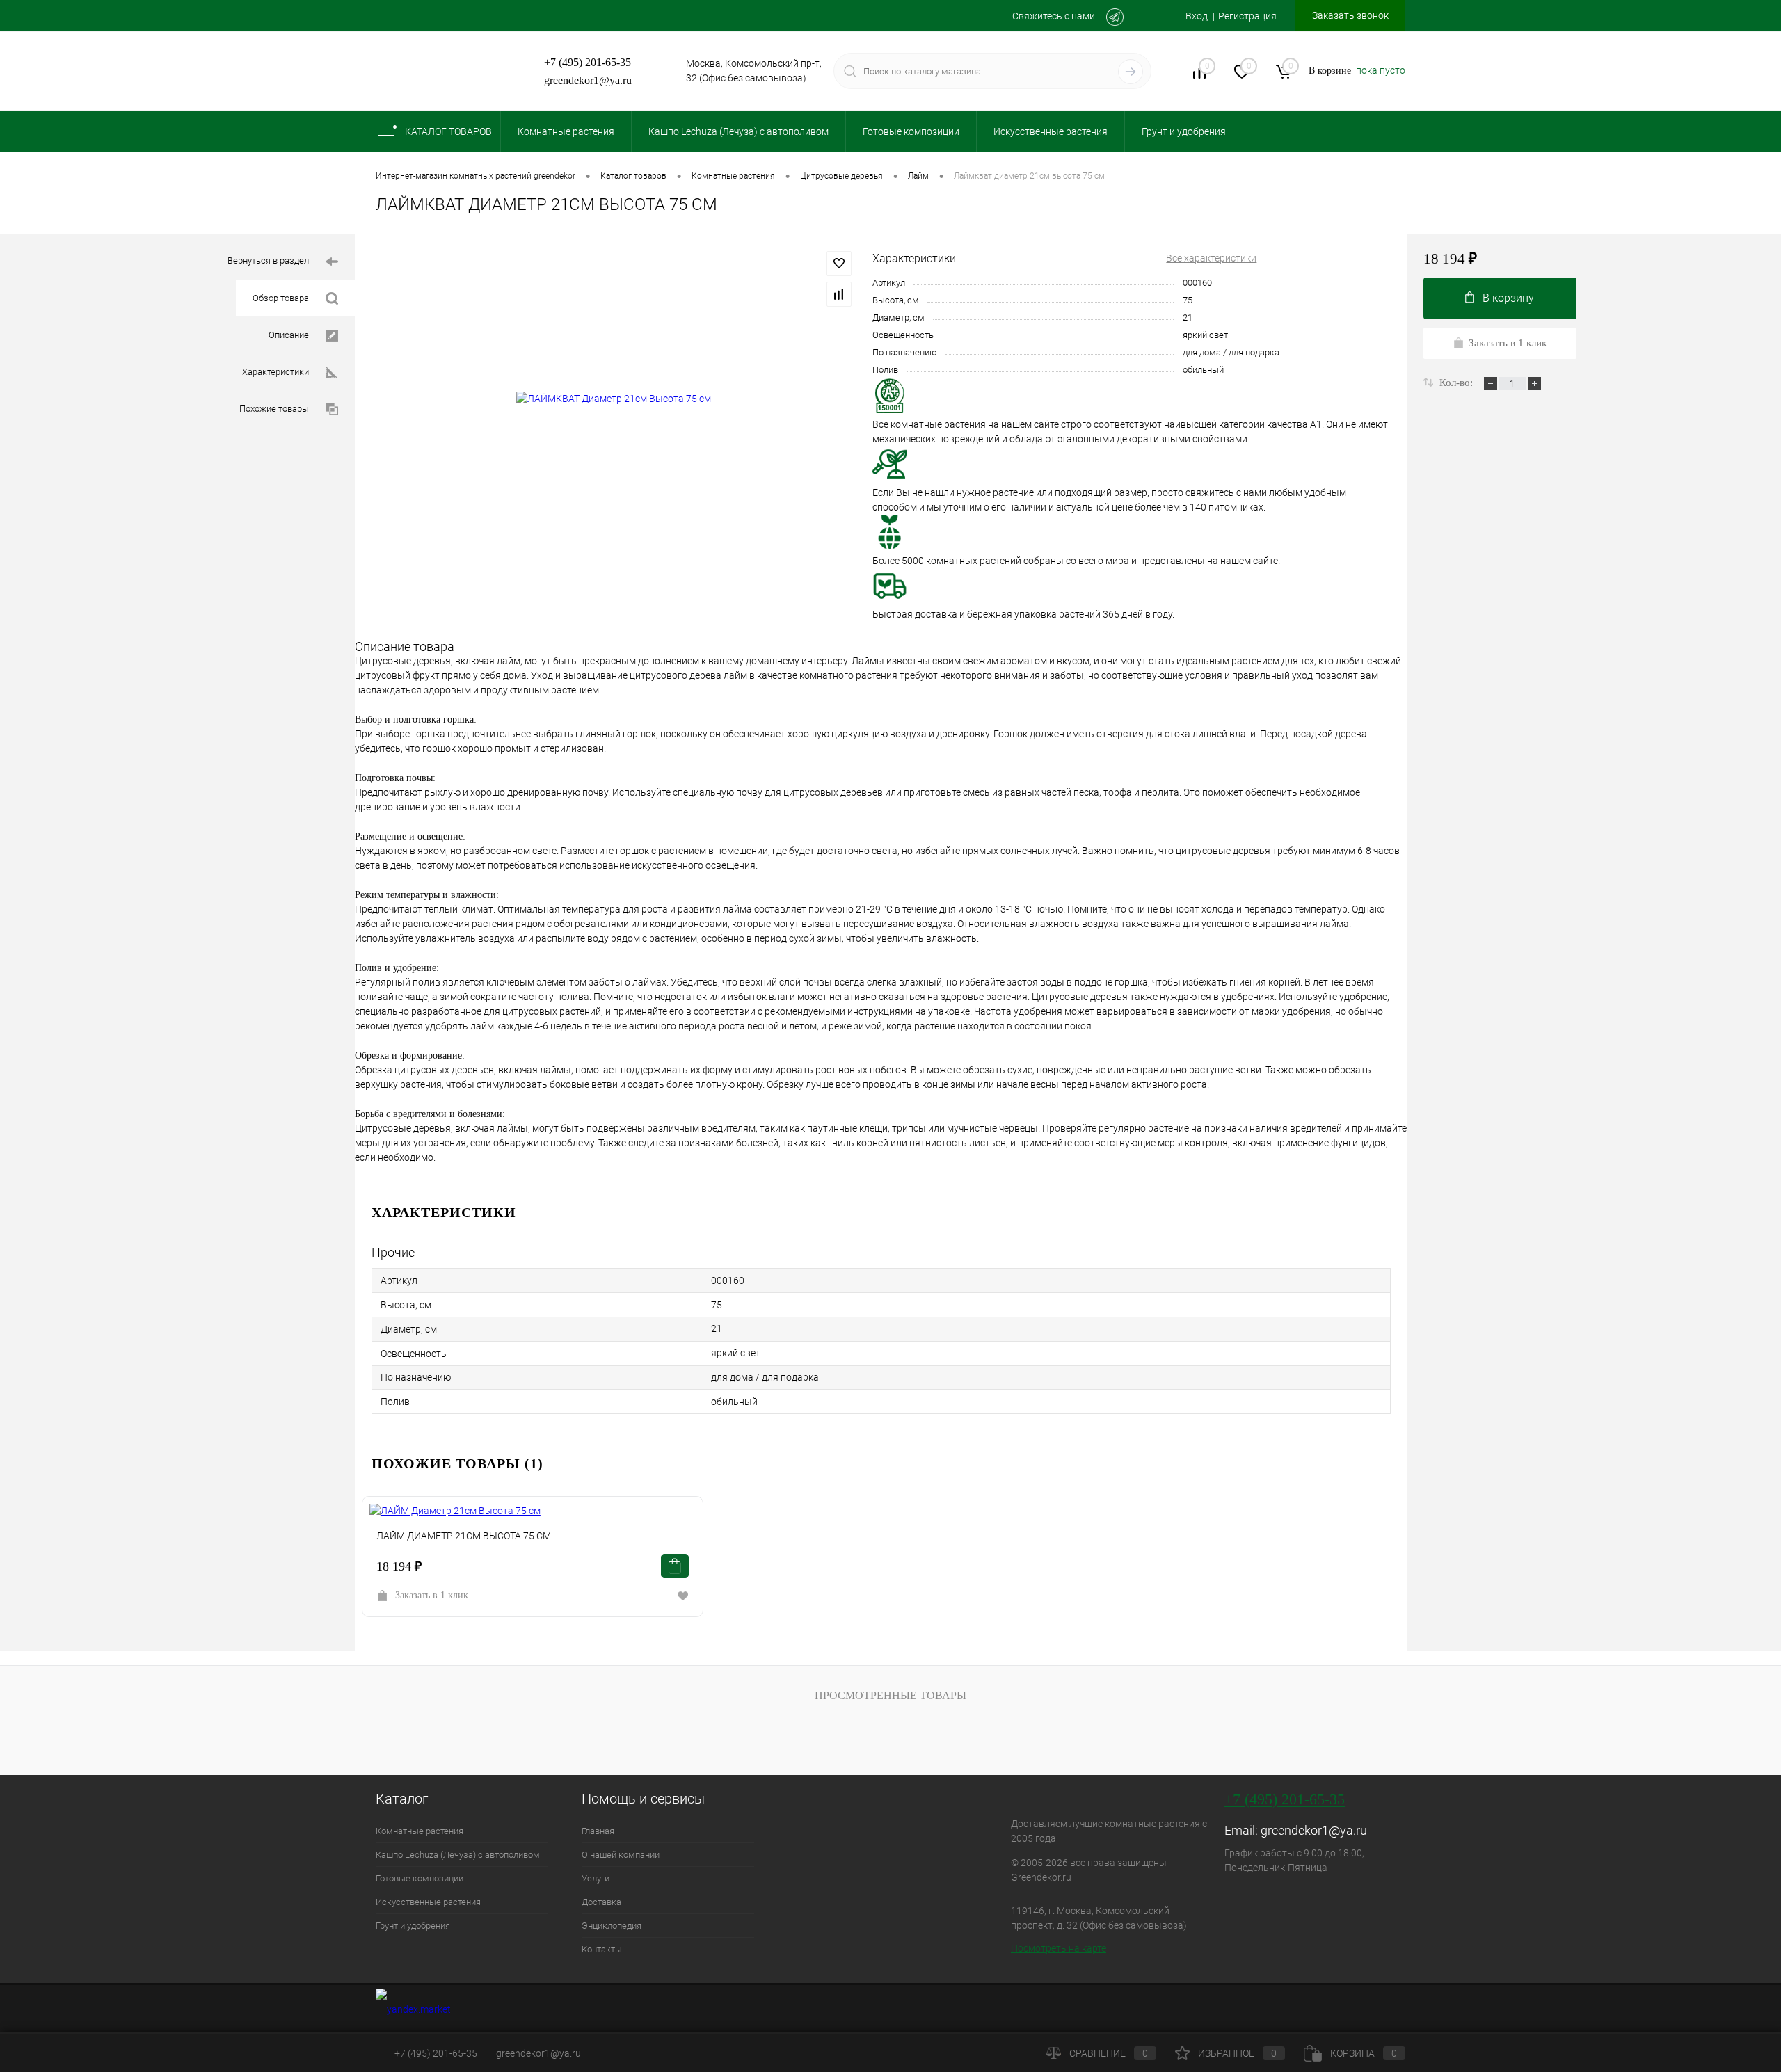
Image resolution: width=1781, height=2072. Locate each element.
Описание (289, 335)
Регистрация (1247, 16)
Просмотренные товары (890, 1695)
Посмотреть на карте (1059, 1948)
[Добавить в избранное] (839, 264)
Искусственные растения (428, 1902)
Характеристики (275, 372)
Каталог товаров (448, 131)
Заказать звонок (1350, 15)
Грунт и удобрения (413, 1926)
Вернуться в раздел (268, 260)
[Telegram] (1115, 17)
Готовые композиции (420, 1878)
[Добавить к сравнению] (839, 294)
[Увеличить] (614, 399)
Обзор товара (281, 298)
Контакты (602, 1949)
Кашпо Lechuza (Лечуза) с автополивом (458, 1855)
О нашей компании (621, 1855)
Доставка (601, 1902)
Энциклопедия (612, 1926)
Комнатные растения (420, 1831)
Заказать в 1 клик (432, 1595)
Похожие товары (274, 409)
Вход (1197, 16)
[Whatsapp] (1145, 17)
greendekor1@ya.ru (588, 80)
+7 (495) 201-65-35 (588, 62)
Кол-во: (1457, 383)
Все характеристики (1211, 258)
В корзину (1508, 298)
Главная (598, 1831)
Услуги (596, 1878)
